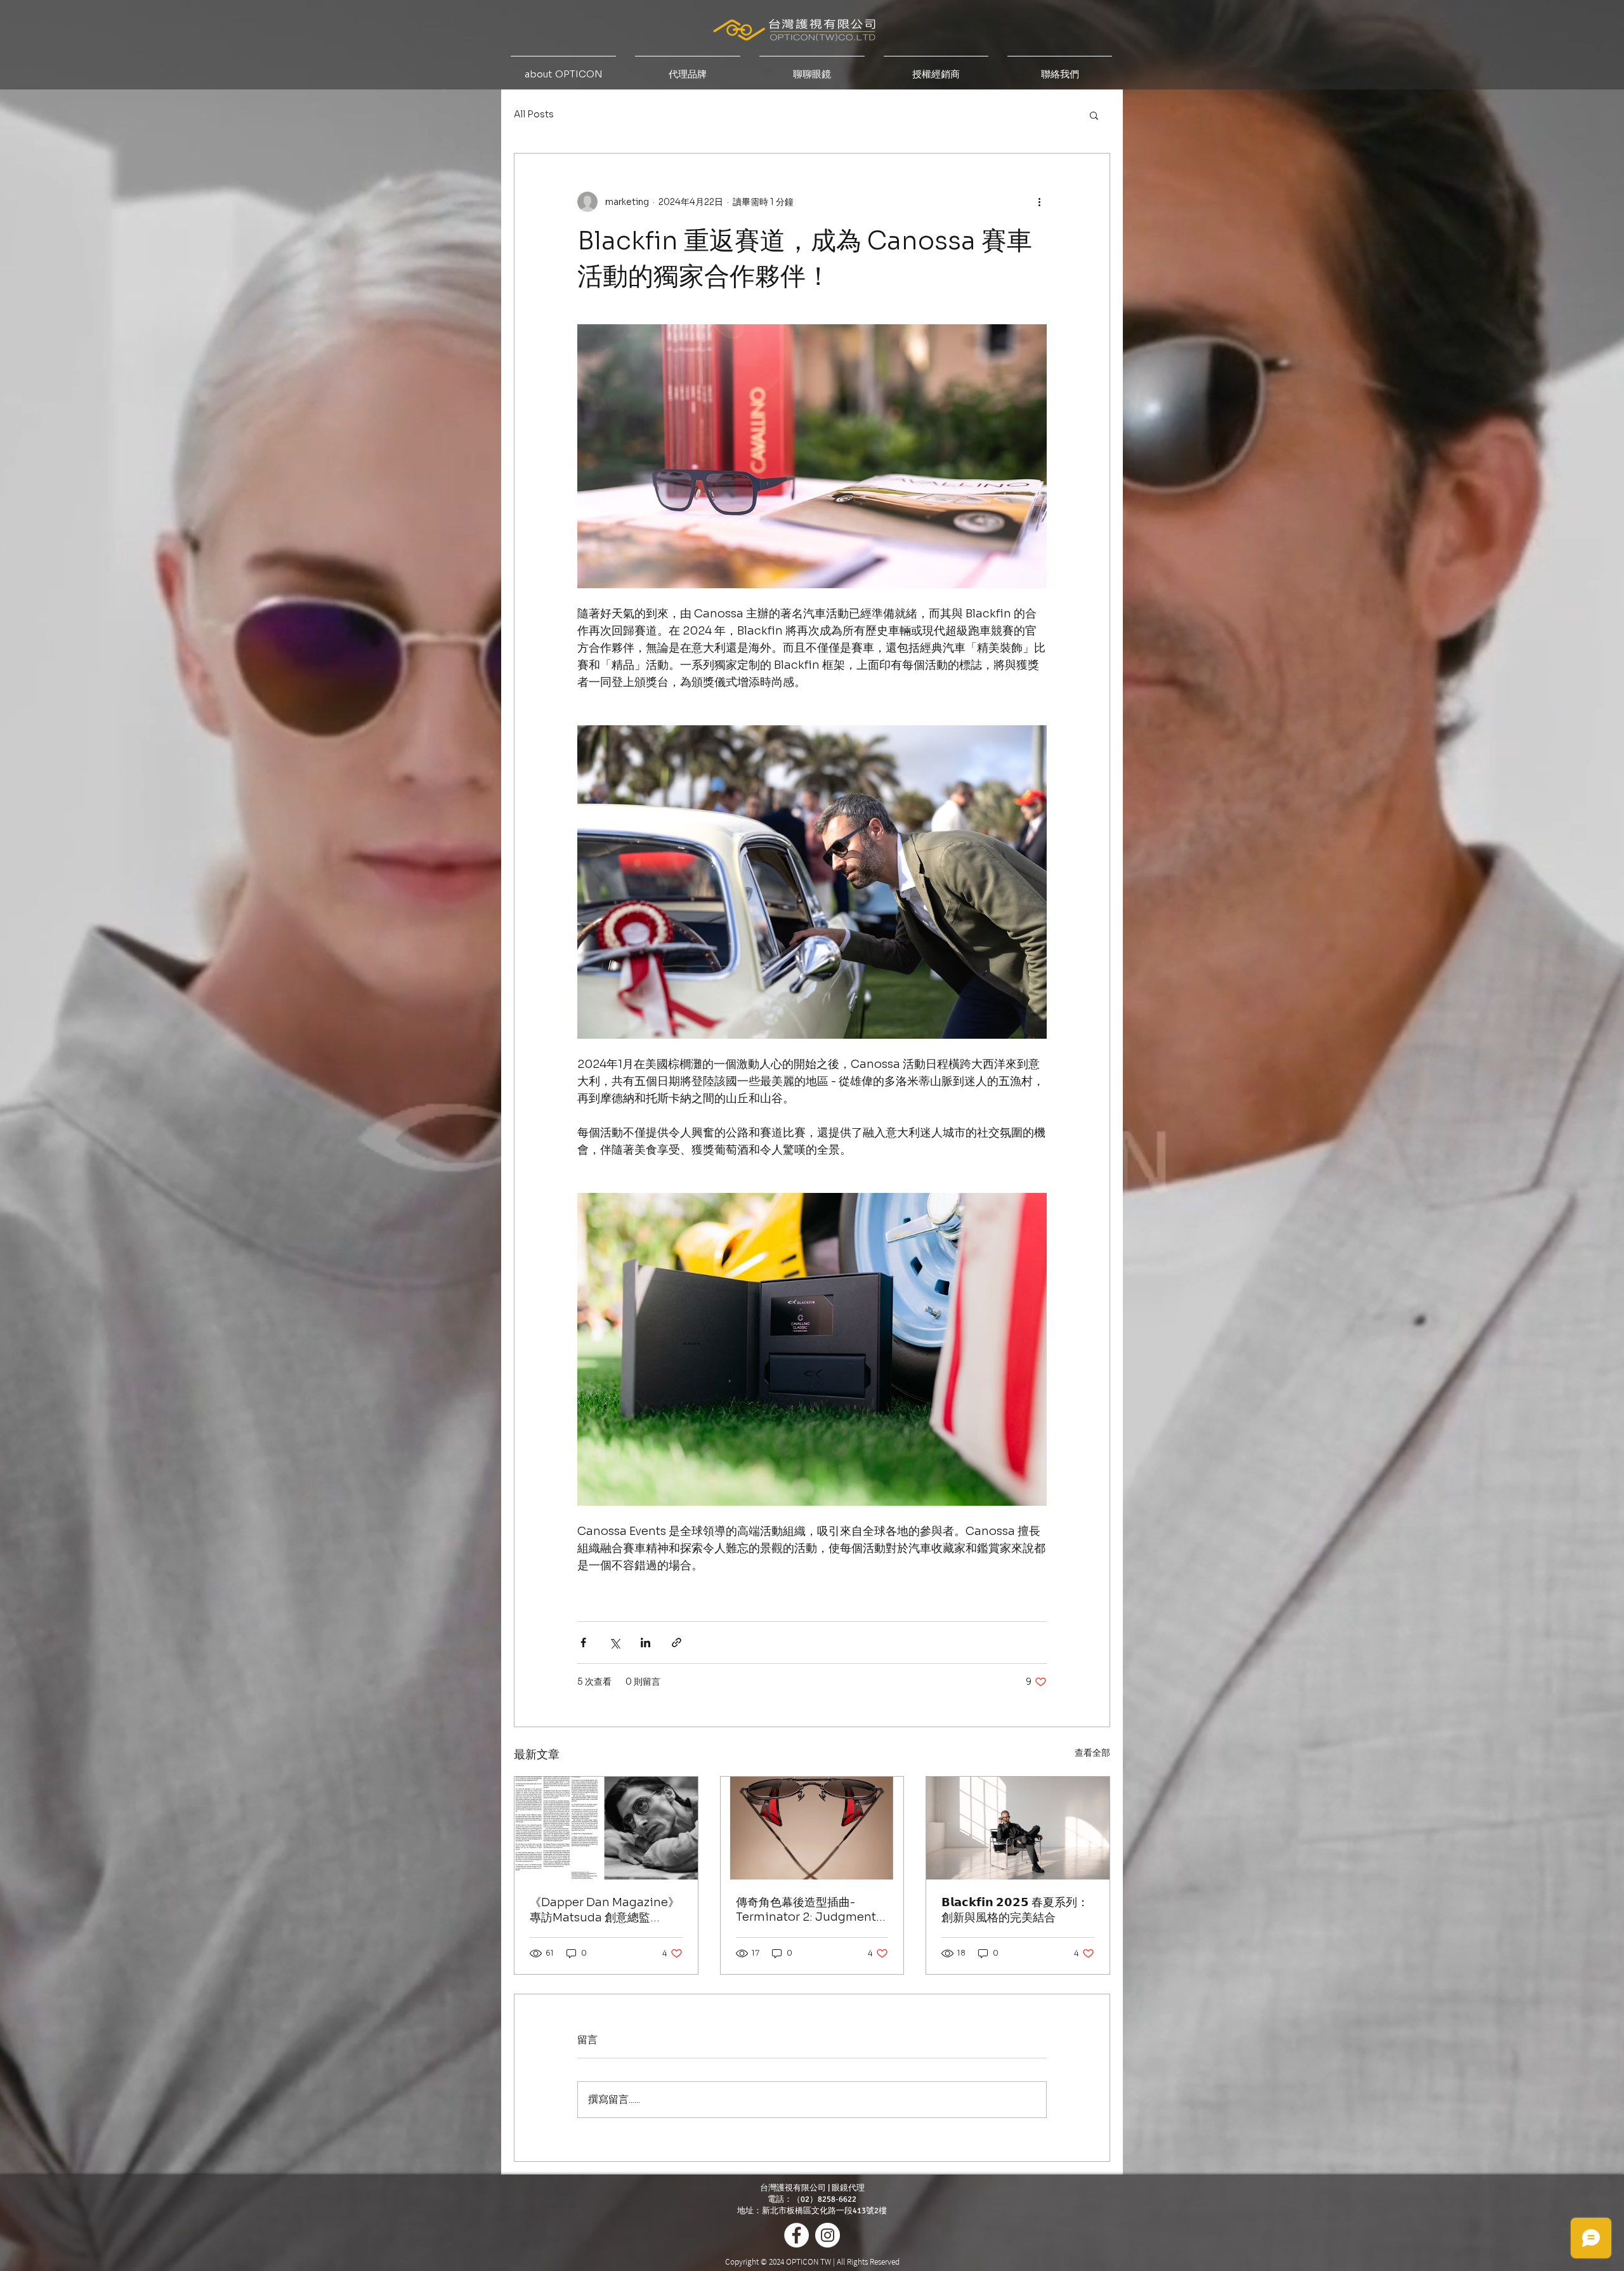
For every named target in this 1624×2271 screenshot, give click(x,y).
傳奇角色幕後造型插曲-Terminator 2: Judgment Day (806, 1910)
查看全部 (1092, 1753)
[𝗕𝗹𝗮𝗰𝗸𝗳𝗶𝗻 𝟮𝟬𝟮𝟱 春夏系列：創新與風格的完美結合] (1018, 1828)
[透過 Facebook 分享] (583, 1642)
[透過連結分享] (677, 1642)
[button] (1094, 115)
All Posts (534, 114)
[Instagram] (828, 2235)
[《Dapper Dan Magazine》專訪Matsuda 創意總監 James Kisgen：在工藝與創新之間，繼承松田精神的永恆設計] (606, 1828)
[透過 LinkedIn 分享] (645, 1642)
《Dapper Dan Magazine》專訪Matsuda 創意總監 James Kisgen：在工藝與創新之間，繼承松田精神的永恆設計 (605, 1910)
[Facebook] (796, 2235)
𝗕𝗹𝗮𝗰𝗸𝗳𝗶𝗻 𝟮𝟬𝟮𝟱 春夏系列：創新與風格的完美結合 (1015, 1910)
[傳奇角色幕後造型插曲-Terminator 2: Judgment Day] (812, 1828)
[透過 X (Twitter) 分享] (614, 1642)
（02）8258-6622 (824, 2199)
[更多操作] (1039, 202)
